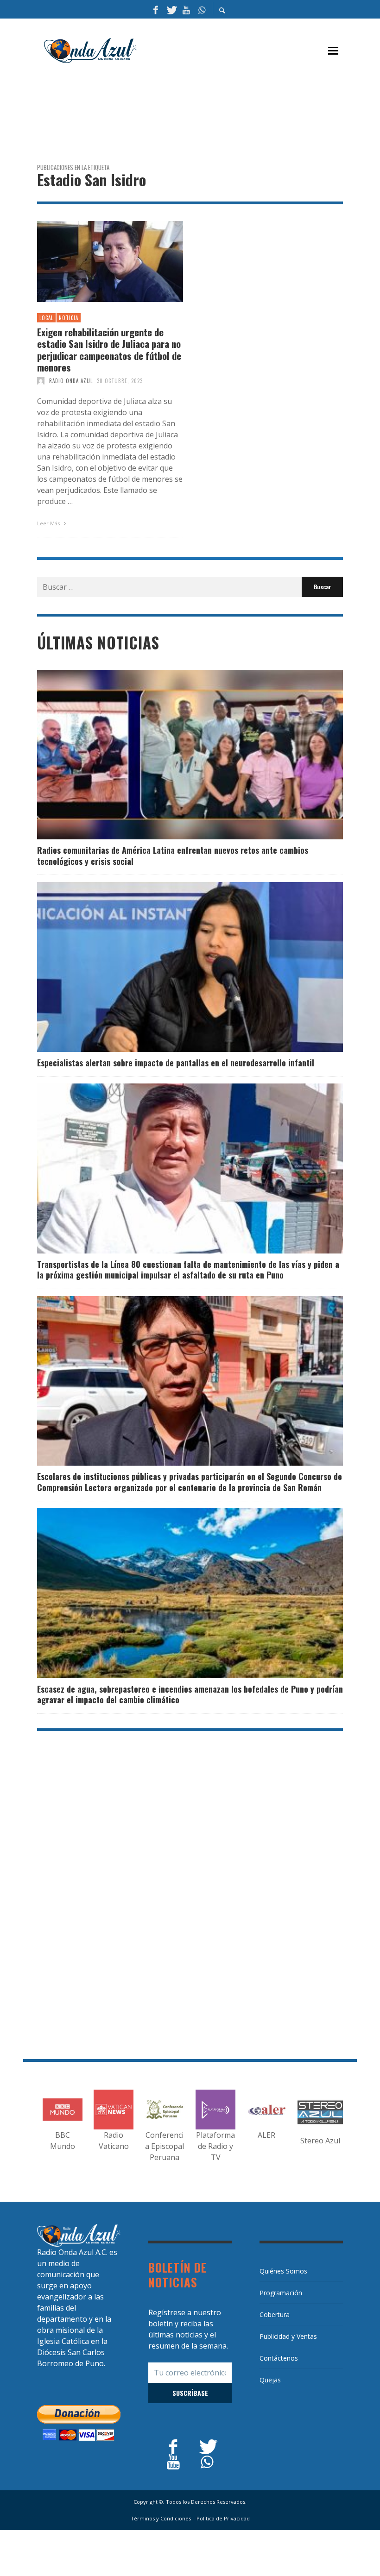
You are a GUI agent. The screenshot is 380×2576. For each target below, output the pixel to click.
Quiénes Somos (283, 2271)
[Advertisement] (206, 107)
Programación (281, 2293)
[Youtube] (186, 9)
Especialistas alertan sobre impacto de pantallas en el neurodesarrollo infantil (176, 1063)
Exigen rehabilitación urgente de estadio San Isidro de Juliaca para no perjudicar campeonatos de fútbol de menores (109, 350)
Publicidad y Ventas (288, 2336)
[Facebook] (156, 9)
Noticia (69, 318)
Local (46, 318)
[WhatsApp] (202, 9)
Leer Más (49, 523)
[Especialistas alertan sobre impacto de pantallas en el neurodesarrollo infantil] (175, 967)
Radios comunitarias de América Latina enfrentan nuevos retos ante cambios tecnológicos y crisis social (173, 855)
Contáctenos (279, 2358)
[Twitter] (171, 9)
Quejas (270, 2380)
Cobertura (275, 2315)
